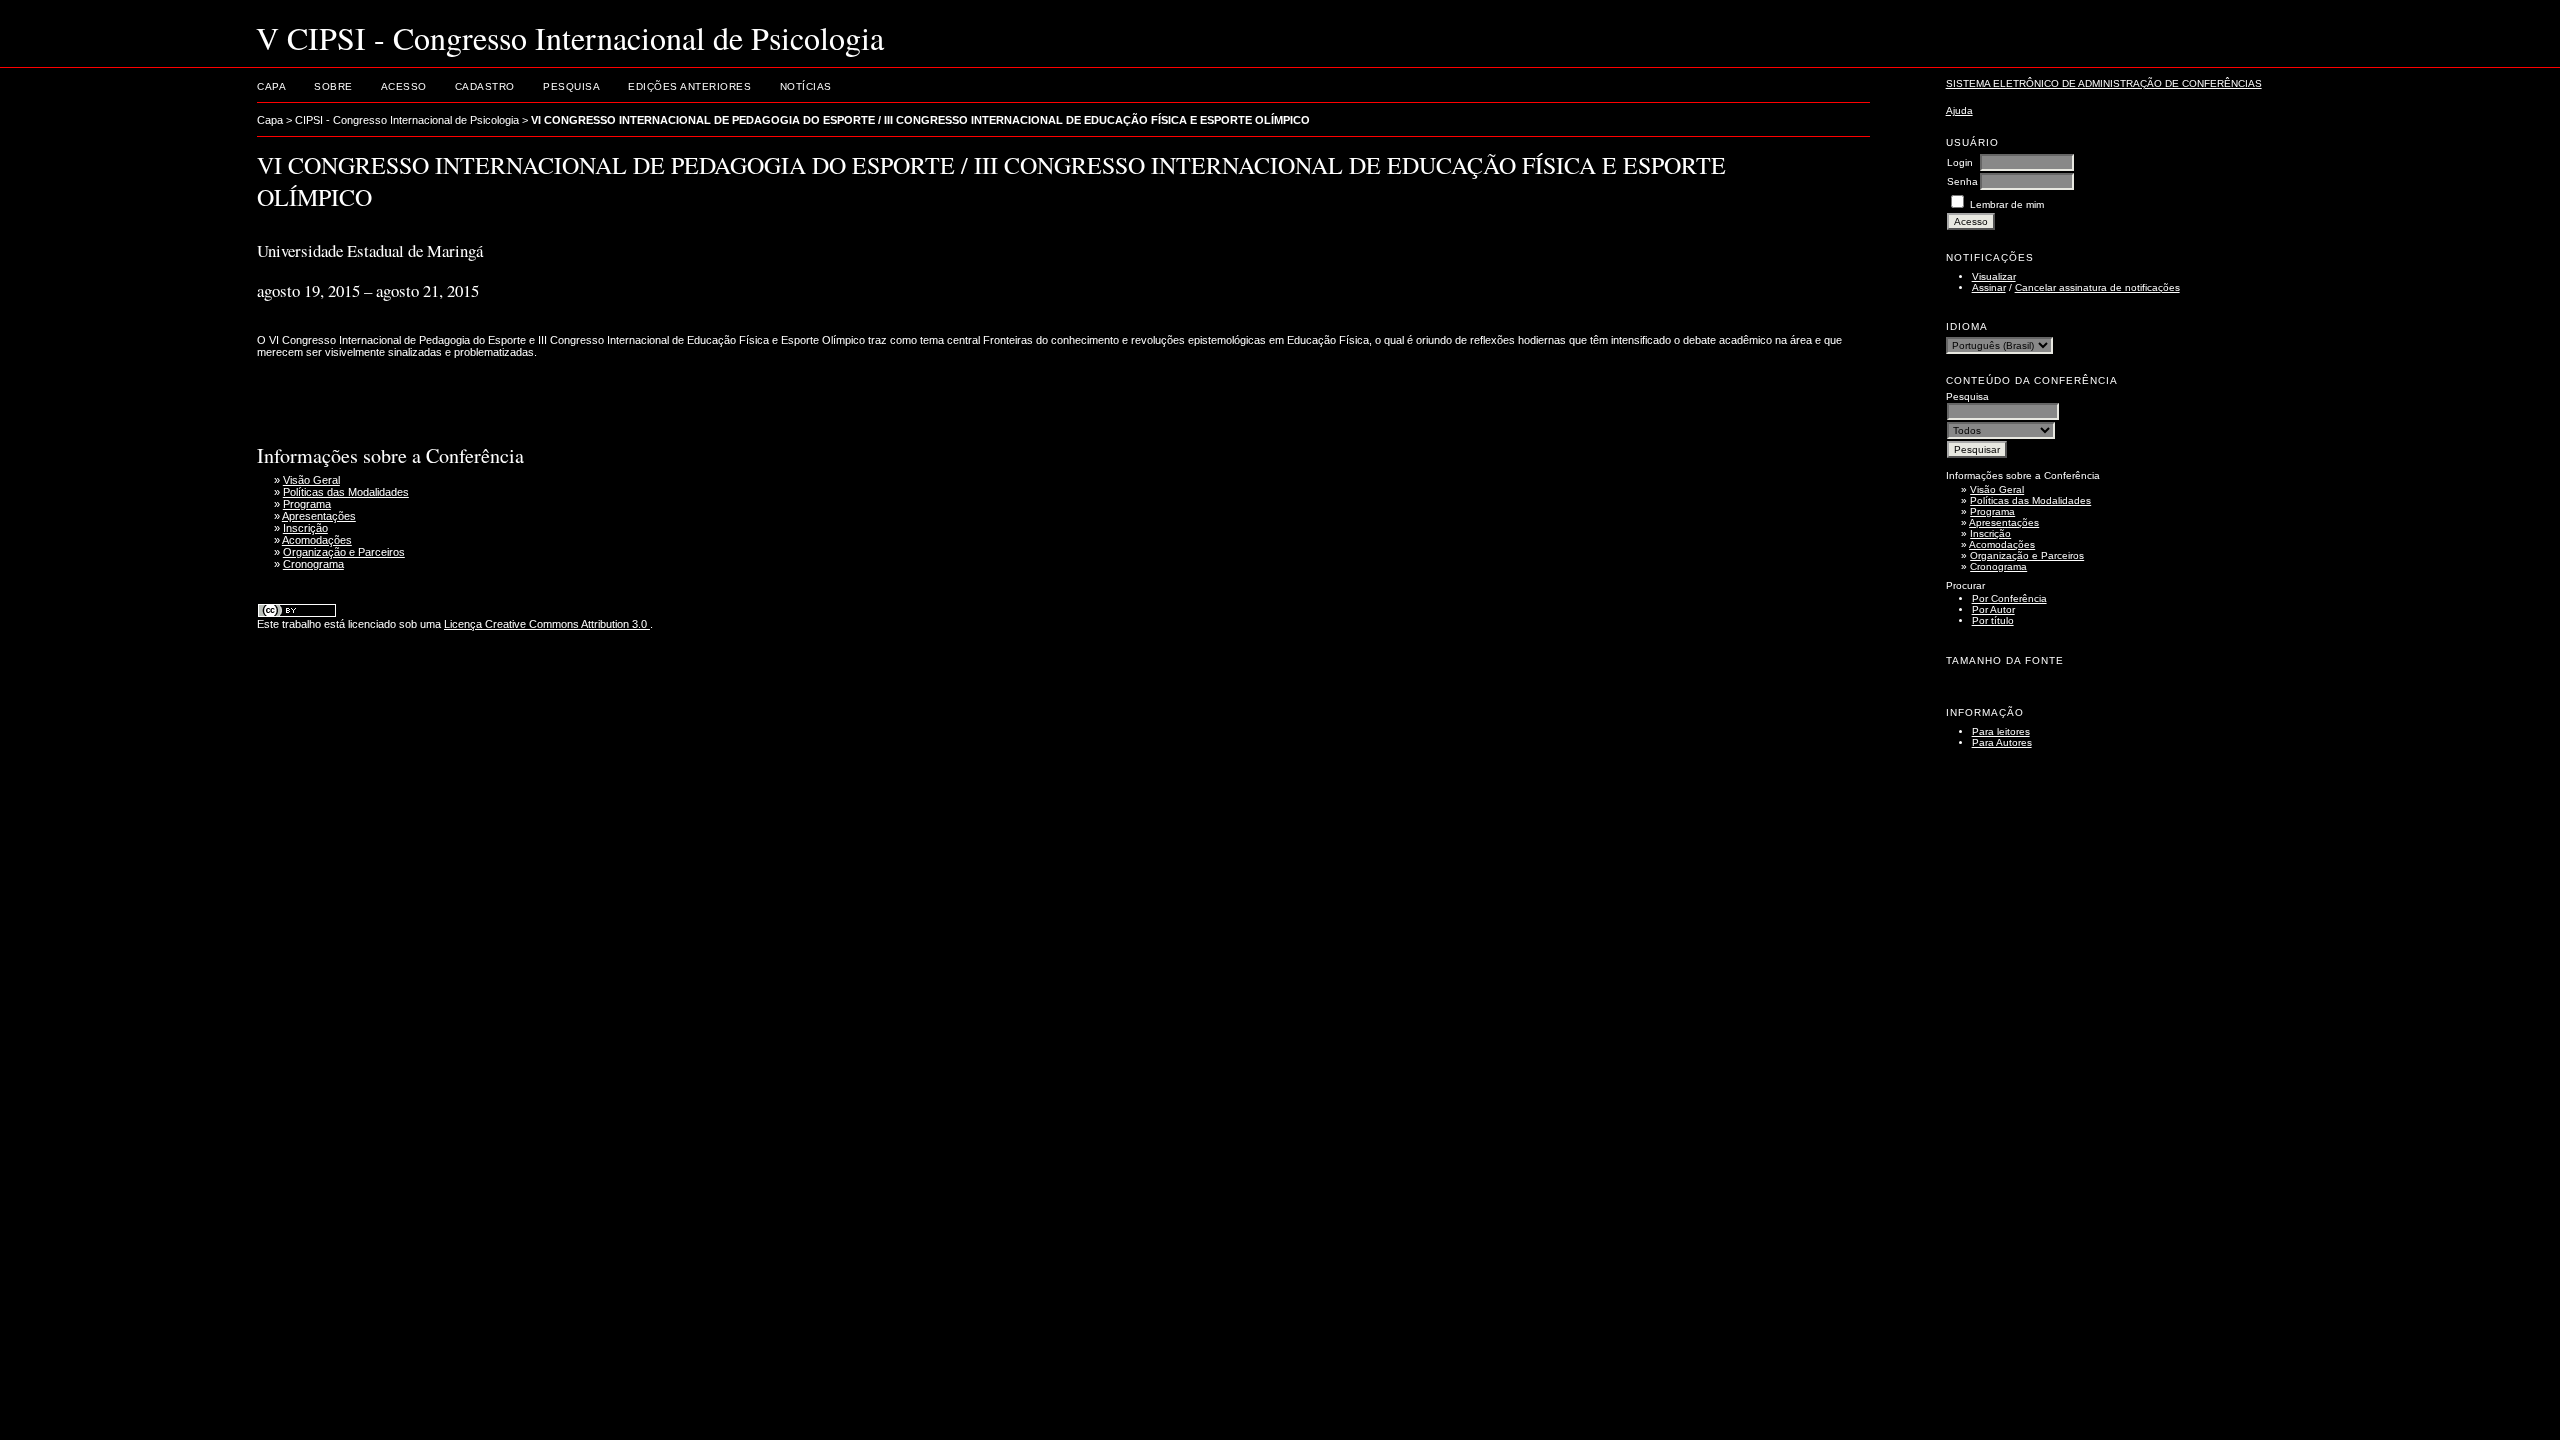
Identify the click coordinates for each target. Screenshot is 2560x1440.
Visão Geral (1997, 489)
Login (1960, 162)
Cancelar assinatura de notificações (2097, 287)
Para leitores (2001, 731)
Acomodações (2002, 544)
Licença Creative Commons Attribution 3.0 (547, 624)
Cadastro (485, 86)
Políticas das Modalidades (2030, 500)
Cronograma (1998, 566)
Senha (1962, 181)
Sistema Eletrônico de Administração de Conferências (2104, 83)
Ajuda (1959, 110)
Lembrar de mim (2007, 204)
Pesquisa (571, 86)
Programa (1992, 511)
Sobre (333, 86)
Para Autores (2002, 742)
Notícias (806, 86)
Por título (1993, 620)
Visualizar (1994, 276)
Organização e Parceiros (2027, 555)
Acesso (404, 86)
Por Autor (1993, 609)
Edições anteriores (689, 86)
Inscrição (1990, 533)
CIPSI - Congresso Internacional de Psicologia (407, 120)
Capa (271, 86)
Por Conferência (2009, 598)
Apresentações (2004, 522)
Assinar (1989, 287)
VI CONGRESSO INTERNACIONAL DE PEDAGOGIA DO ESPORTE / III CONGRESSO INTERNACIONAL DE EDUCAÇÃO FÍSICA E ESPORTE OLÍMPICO (920, 120)
